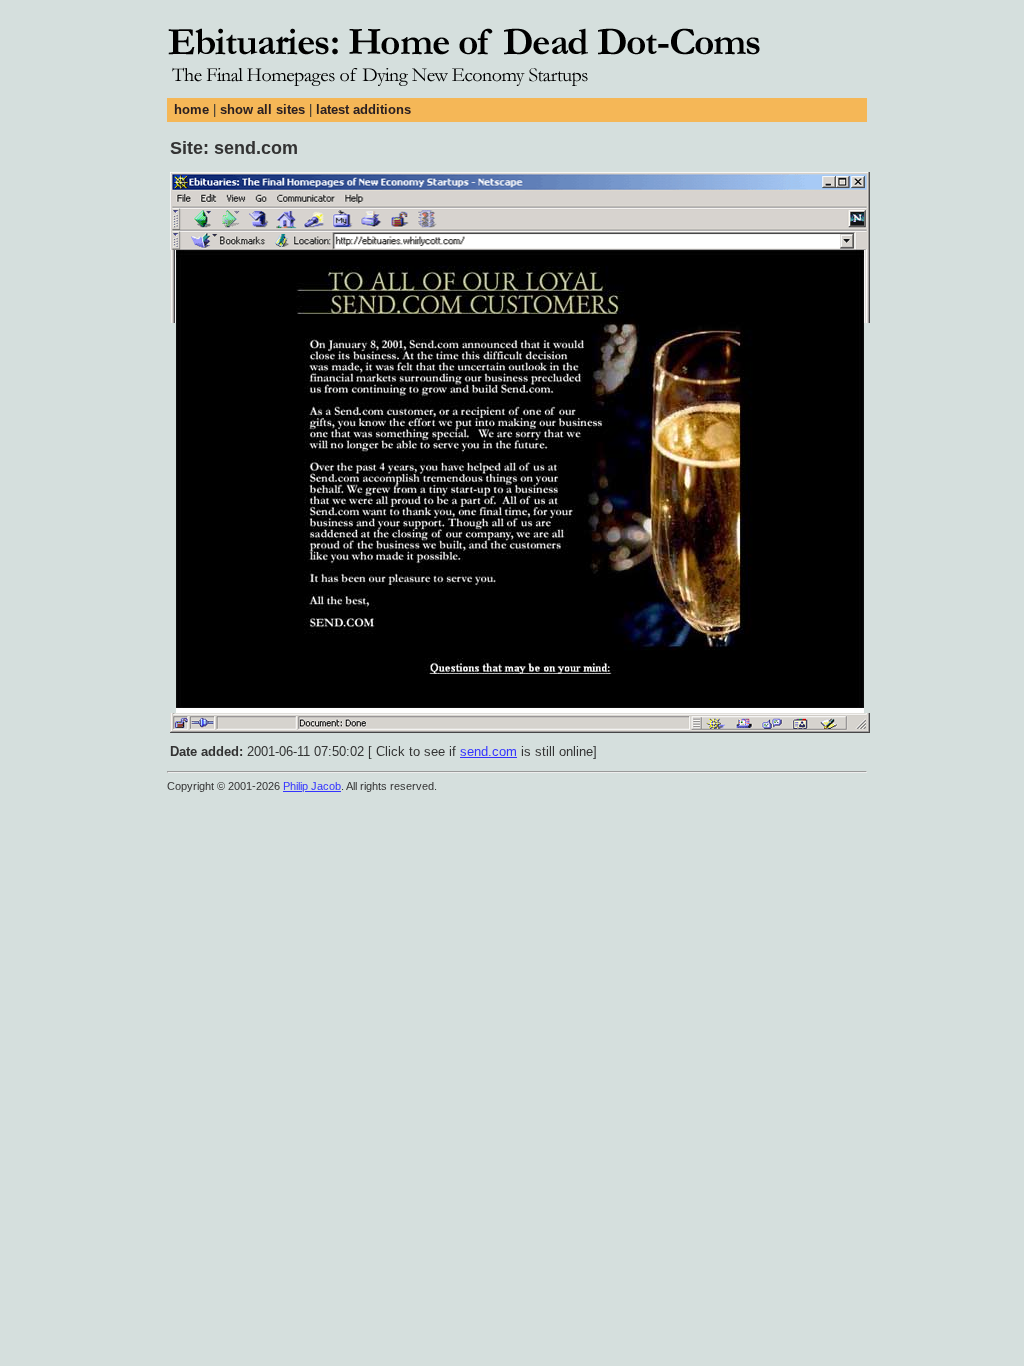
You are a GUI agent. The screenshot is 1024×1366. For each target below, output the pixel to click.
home (191, 109)
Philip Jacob (312, 786)
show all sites (262, 109)
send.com (488, 751)
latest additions (363, 109)
